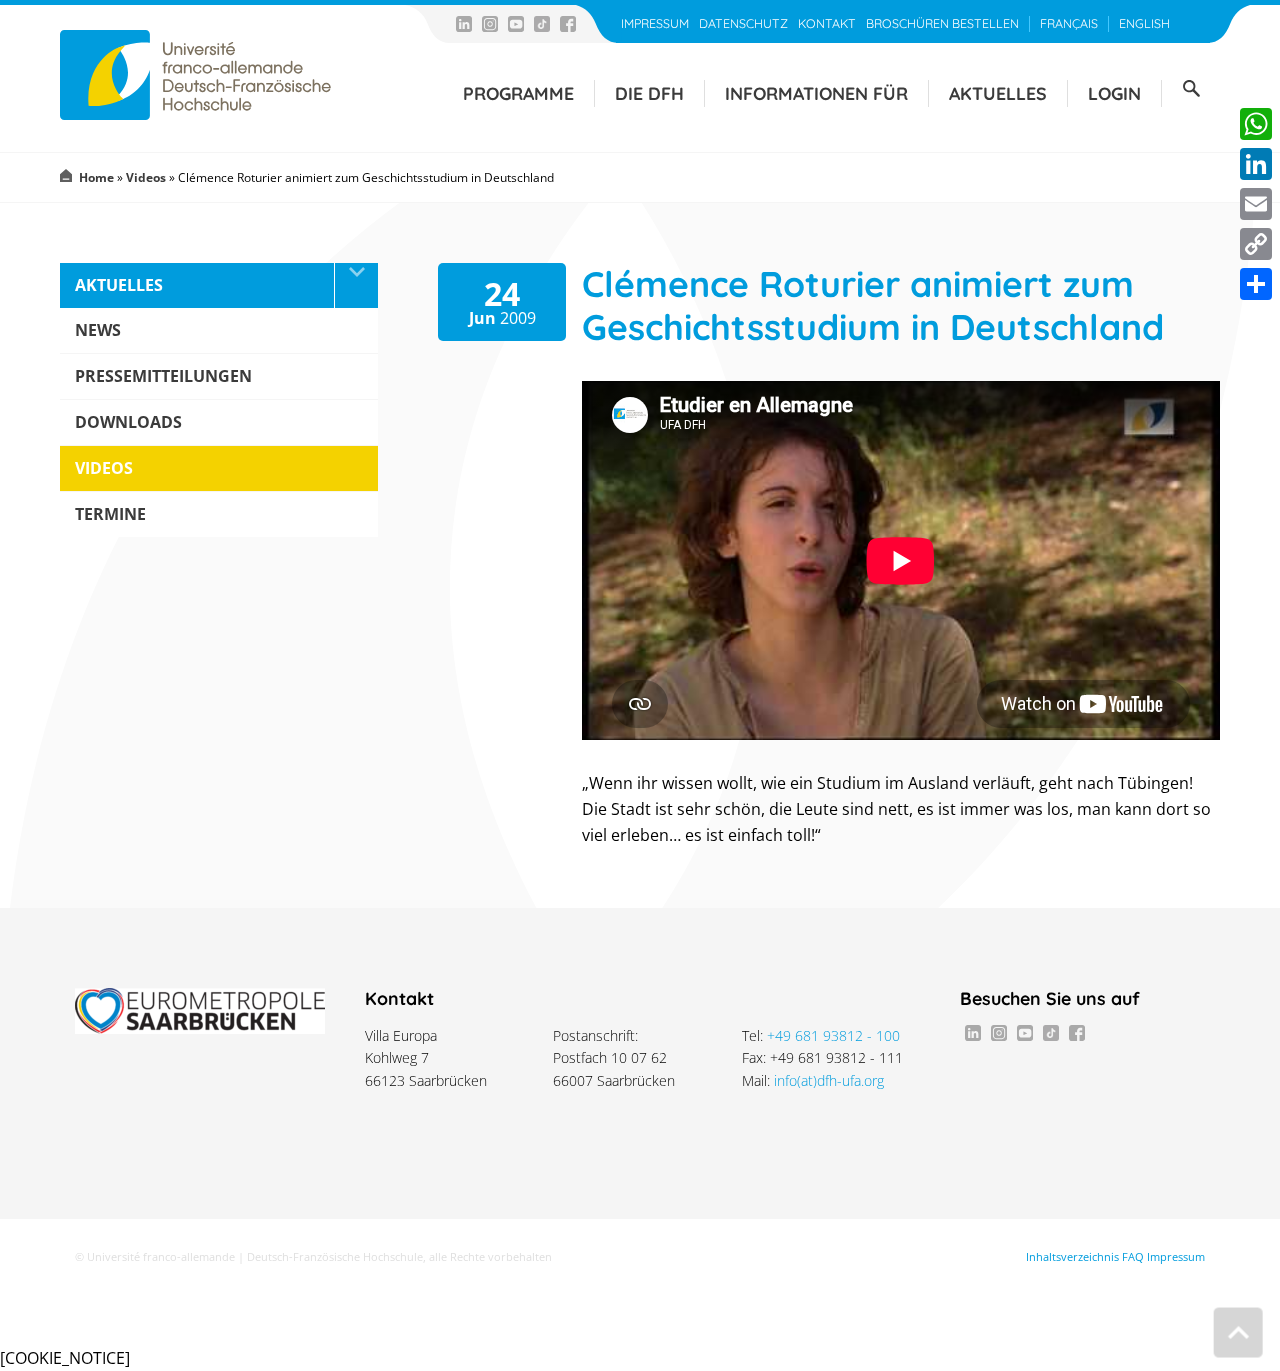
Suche (1191, 89)
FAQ (1133, 1257)
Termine (110, 514)
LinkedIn (464, 24)
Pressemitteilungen (163, 376)
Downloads (128, 422)
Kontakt (827, 23)
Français (1069, 23)
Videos (146, 177)
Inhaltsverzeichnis (1072, 1257)
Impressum (655, 23)
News (98, 330)
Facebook (568, 24)
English (1144, 23)
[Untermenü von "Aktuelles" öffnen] (356, 285)
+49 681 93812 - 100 (833, 1035)
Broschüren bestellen (942, 23)
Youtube (516, 24)
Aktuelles (998, 93)
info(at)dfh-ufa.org (829, 1080)
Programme (518, 93)
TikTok (542, 24)
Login (1114, 93)
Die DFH (649, 93)
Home (96, 177)
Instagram (490, 24)
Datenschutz (743, 23)
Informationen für (816, 93)
